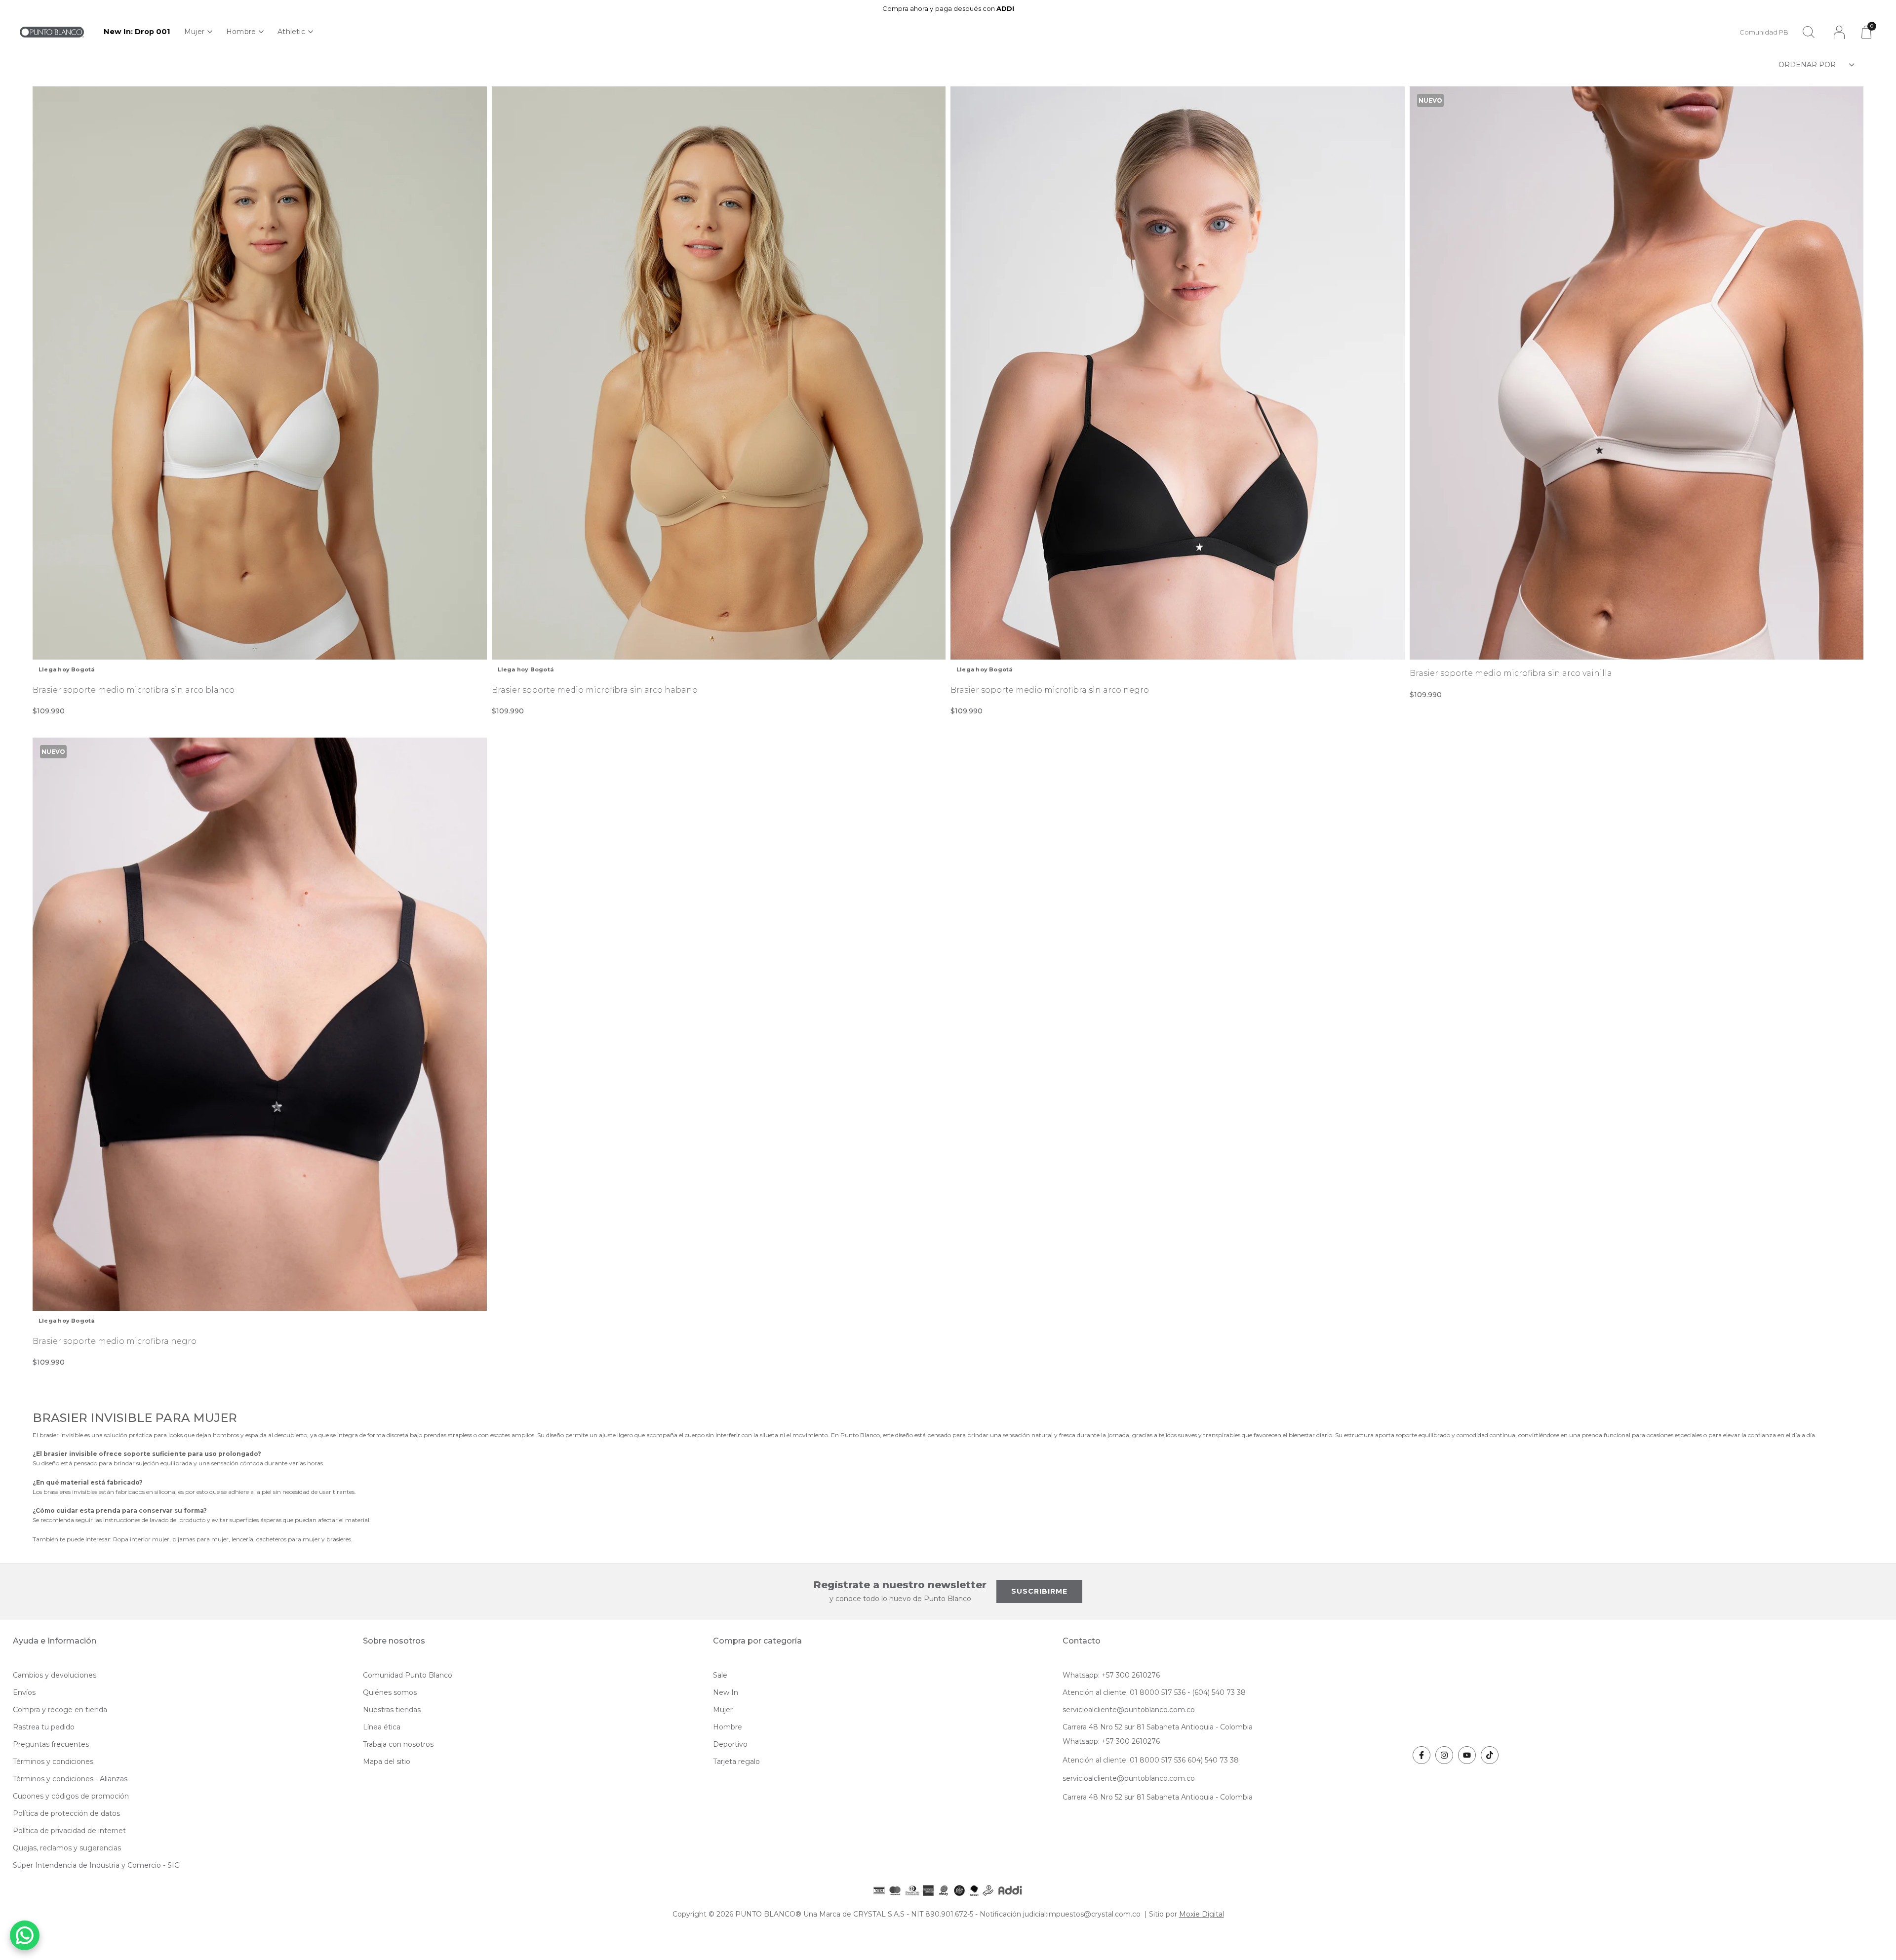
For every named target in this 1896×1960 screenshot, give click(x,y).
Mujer (194, 32)
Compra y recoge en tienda (60, 1710)
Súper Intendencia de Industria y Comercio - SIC (96, 1865)
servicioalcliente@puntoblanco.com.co (1129, 1710)
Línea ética (382, 1727)
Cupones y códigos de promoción (71, 1796)
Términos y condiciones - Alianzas (70, 1779)
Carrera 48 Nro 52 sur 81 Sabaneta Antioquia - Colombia (1158, 1727)
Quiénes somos (390, 1692)
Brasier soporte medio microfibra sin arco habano (595, 690)
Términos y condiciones (53, 1762)
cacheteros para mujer (288, 1539)
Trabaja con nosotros (398, 1744)
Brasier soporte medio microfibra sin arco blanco (134, 690)
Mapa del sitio (387, 1762)
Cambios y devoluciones (55, 1675)
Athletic (291, 32)
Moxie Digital (1202, 1914)
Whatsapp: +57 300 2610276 (1111, 1675)
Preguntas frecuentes (51, 1744)
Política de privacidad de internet (69, 1831)
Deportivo (730, 1744)
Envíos (24, 1692)
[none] (198, 32)
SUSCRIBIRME (1039, 1591)
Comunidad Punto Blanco (408, 1675)
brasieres (339, 1539)
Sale (720, 1675)
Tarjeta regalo (736, 1762)
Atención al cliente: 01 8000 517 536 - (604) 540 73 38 (1154, 1692)
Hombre (241, 32)
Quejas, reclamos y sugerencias (67, 1848)
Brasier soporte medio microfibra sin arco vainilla (1511, 673)
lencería (242, 1539)
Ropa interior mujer (141, 1539)
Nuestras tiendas (392, 1710)
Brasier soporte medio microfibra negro (115, 1341)
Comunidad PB (1764, 32)
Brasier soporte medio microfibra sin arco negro (1050, 690)
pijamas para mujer (200, 1539)
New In (726, 1692)
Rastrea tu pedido (44, 1727)
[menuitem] (137, 32)
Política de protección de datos (66, 1813)
